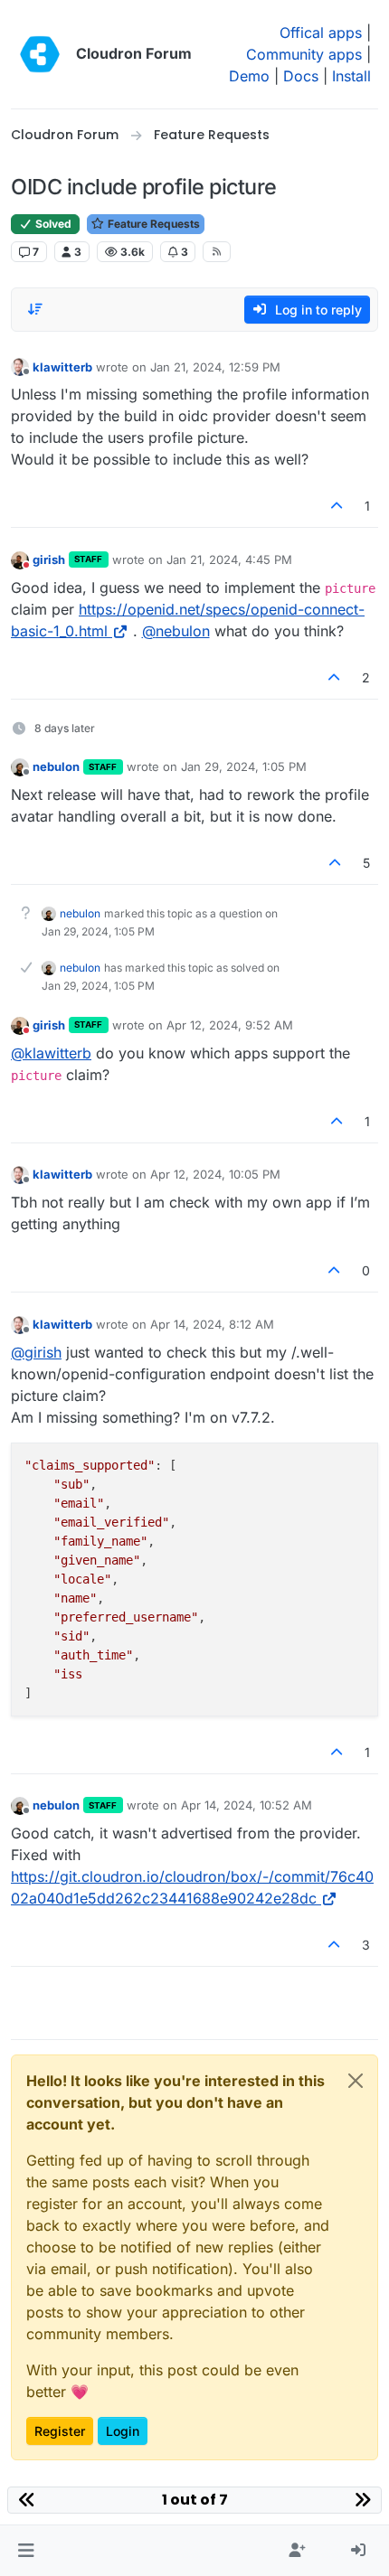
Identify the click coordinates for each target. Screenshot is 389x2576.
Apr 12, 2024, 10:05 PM (215, 1174)
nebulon (56, 766)
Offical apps (321, 33)
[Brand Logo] (40, 54)
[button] (26, 2551)
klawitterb (62, 367)
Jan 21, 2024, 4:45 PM (229, 559)
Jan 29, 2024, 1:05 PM (244, 766)
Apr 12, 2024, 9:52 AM (230, 1025)
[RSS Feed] (217, 251)
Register (60, 2431)
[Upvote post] (337, 506)
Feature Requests (152, 224)
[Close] (356, 2081)
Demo (249, 76)
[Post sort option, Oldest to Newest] (35, 309)
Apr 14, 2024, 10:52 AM (247, 1805)
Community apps (304, 54)
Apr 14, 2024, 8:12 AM (212, 1324)
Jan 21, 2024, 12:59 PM (215, 367)
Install (351, 76)
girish (49, 559)
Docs (301, 76)
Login (123, 2431)
